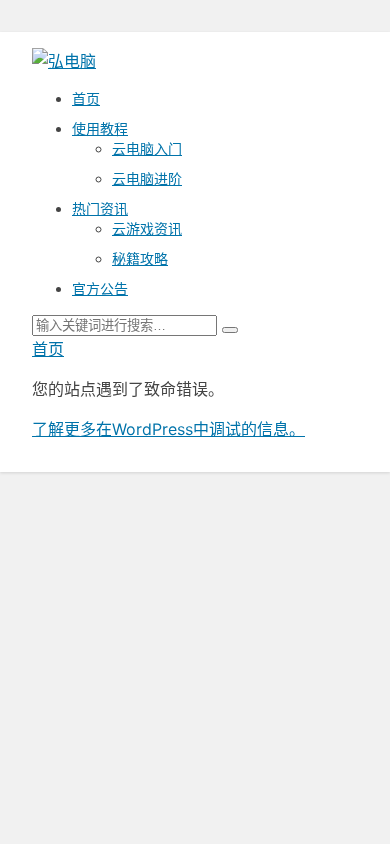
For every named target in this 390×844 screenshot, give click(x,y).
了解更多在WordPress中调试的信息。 (168, 429)
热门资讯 (100, 208)
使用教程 (100, 128)
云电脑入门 (147, 148)
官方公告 (100, 288)
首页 (86, 98)
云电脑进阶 (147, 178)
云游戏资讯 (147, 228)
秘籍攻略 (140, 258)
